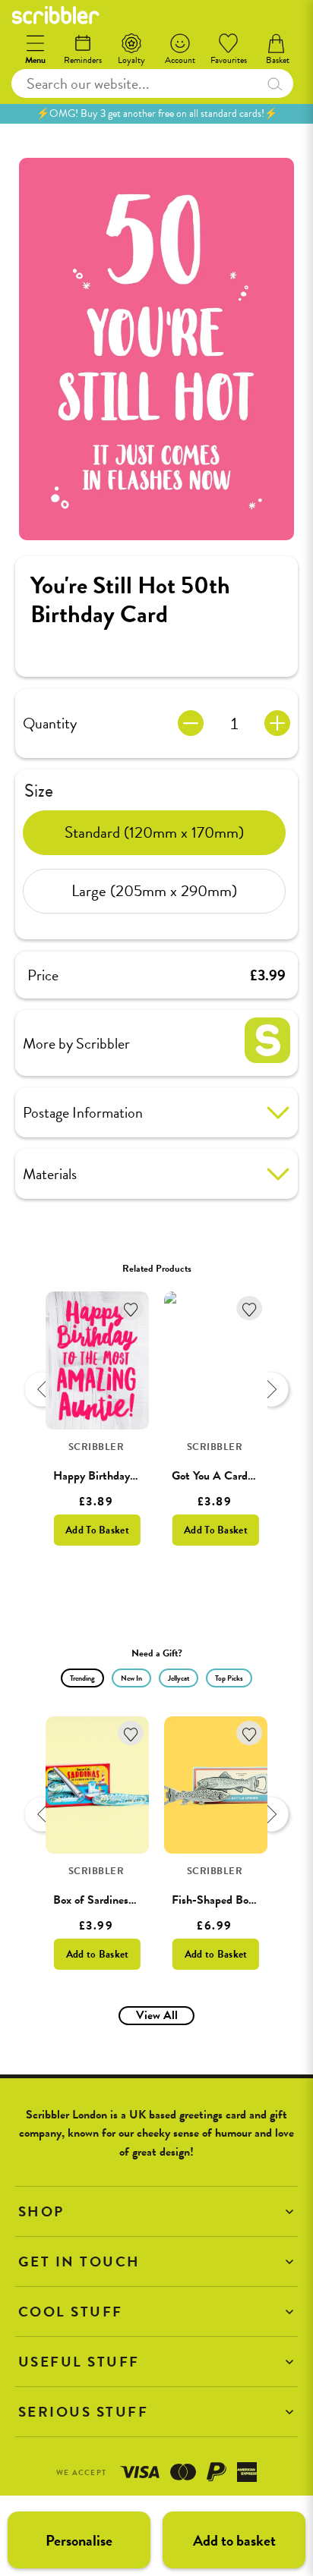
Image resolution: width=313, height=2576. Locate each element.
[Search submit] (274, 83)
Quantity (50, 723)
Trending (82, 1678)
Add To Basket (97, 1530)
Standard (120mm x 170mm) (154, 832)
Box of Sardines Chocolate (117, 1900)
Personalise (79, 2540)
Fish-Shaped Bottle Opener (239, 1900)
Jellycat (179, 1678)
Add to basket (234, 2540)
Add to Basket (98, 1954)
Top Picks (229, 1678)
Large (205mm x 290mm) (154, 891)
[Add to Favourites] (131, 1308)
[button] (156, 2211)
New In (131, 1678)
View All (157, 2015)
